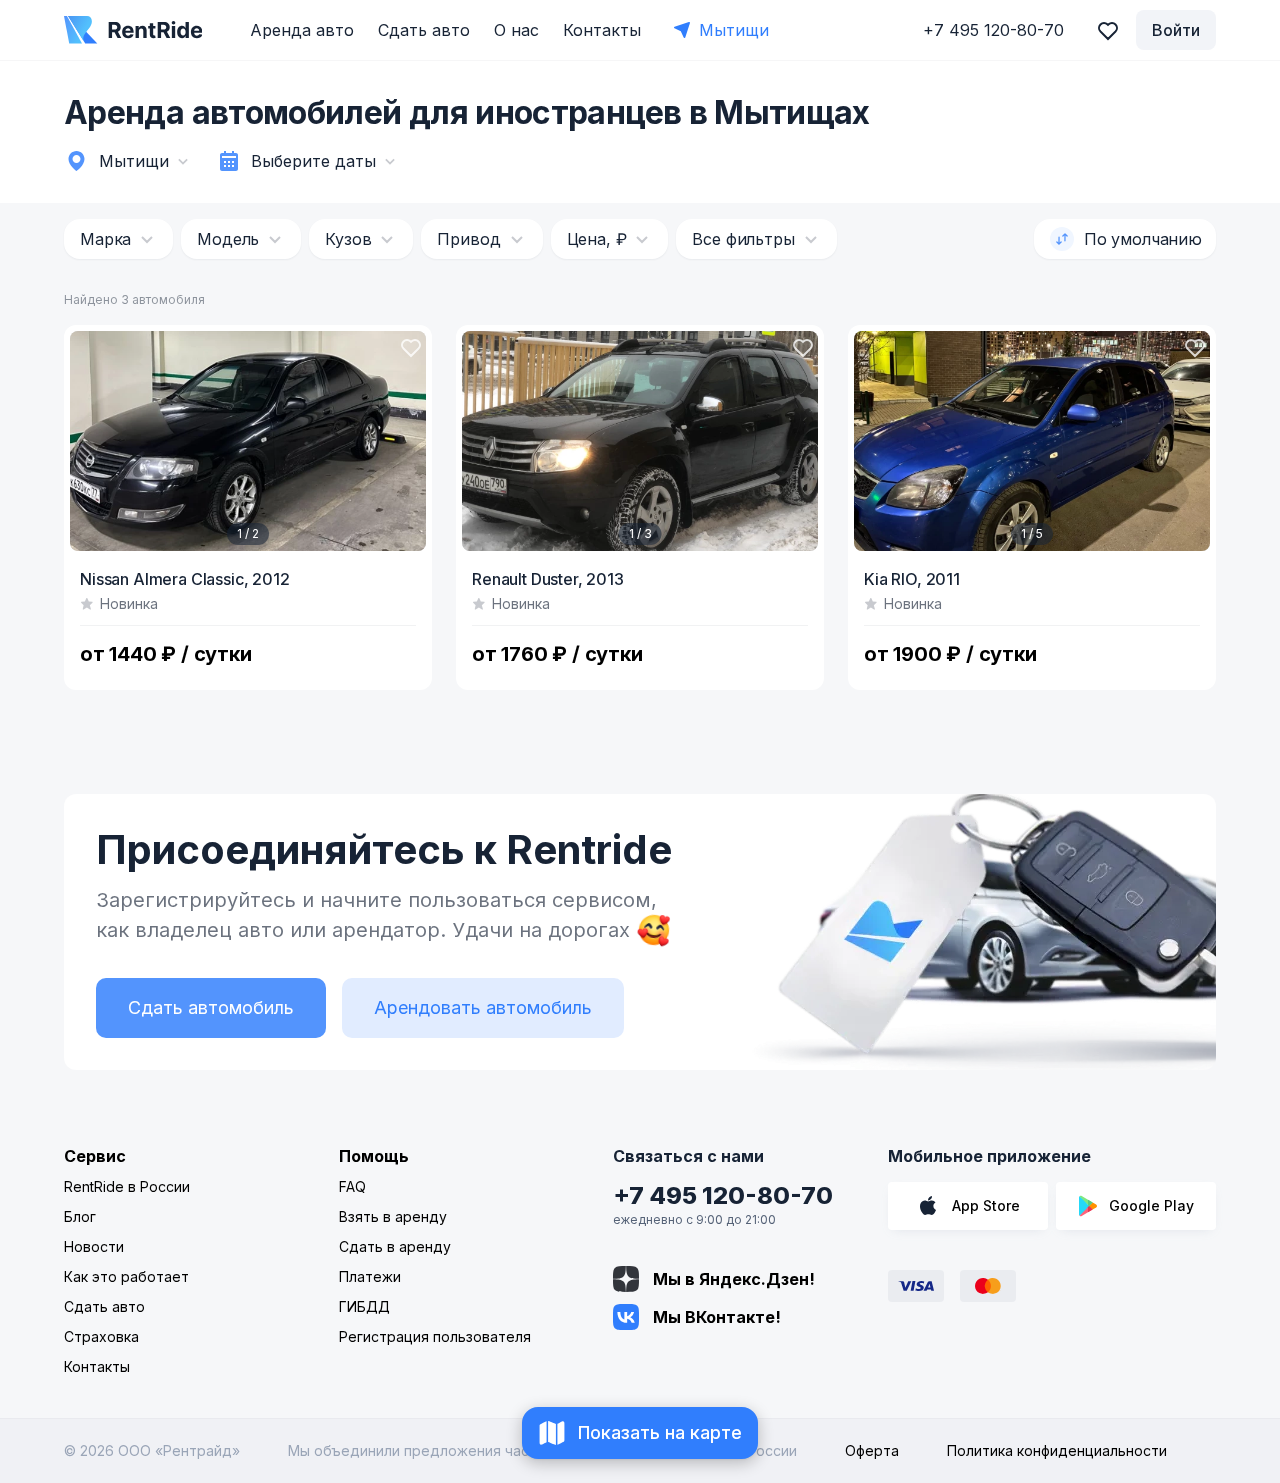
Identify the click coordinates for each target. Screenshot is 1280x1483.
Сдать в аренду (395, 1246)
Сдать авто (424, 30)
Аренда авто (302, 30)
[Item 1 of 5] (1032, 441)
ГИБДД (364, 1306)
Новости (94, 1246)
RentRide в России (127, 1186)
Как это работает (126, 1276)
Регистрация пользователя (435, 1336)
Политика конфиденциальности (1057, 1450)
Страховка (101, 1336)
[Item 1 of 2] (248, 441)
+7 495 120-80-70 (723, 1195)
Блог (80, 1216)
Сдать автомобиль (211, 1007)
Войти (1176, 30)
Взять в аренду (393, 1216)
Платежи (370, 1276)
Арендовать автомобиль (483, 1007)
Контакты (602, 30)
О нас (516, 30)
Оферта (872, 1450)
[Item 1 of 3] (640, 441)
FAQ (352, 1186)
